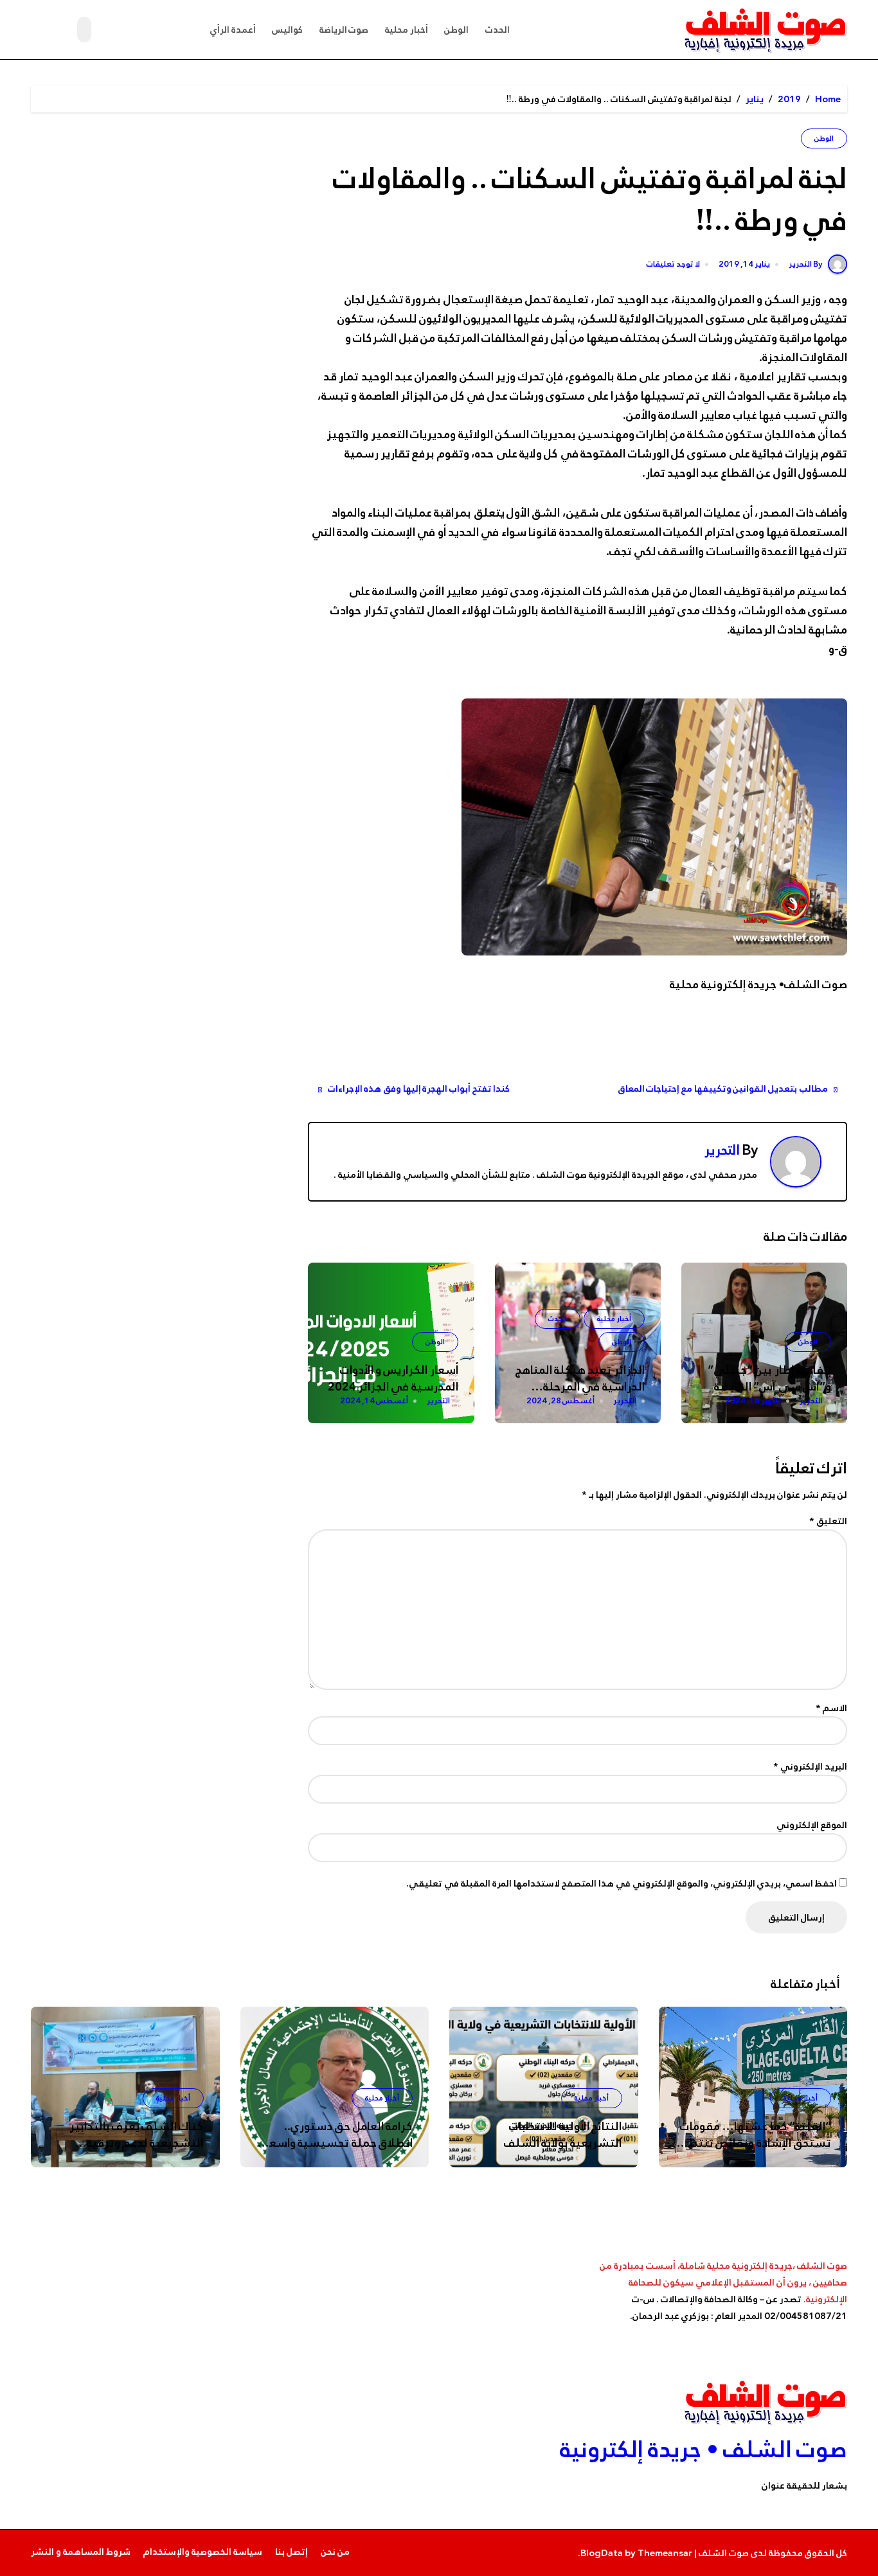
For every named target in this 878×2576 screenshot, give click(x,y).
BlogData (602, 2553)
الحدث (497, 30)
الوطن (456, 30)
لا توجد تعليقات (673, 265)
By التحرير (806, 264)
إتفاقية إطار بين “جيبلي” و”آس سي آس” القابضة (769, 1378)
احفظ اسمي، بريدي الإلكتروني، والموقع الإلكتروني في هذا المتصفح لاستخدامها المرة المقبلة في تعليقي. (622, 1883)
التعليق (828, 1521)
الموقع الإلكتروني (812, 1825)
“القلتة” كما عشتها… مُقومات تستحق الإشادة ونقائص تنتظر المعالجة (756, 2143)
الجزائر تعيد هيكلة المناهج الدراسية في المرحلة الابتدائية (580, 1387)
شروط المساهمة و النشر (81, 2552)
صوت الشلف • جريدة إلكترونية (703, 2449)
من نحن (335, 2552)
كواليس (287, 30)
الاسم (831, 1708)
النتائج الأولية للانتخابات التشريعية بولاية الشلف (563, 2135)
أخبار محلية (407, 30)
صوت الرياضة (344, 30)
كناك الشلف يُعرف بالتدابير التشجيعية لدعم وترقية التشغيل (137, 2143)
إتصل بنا (291, 2552)
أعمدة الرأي (233, 30)
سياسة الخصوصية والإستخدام (203, 2552)
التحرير (722, 1150)
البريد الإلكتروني (810, 1766)
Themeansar (665, 2553)
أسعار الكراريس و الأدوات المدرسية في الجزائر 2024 (393, 1378)
